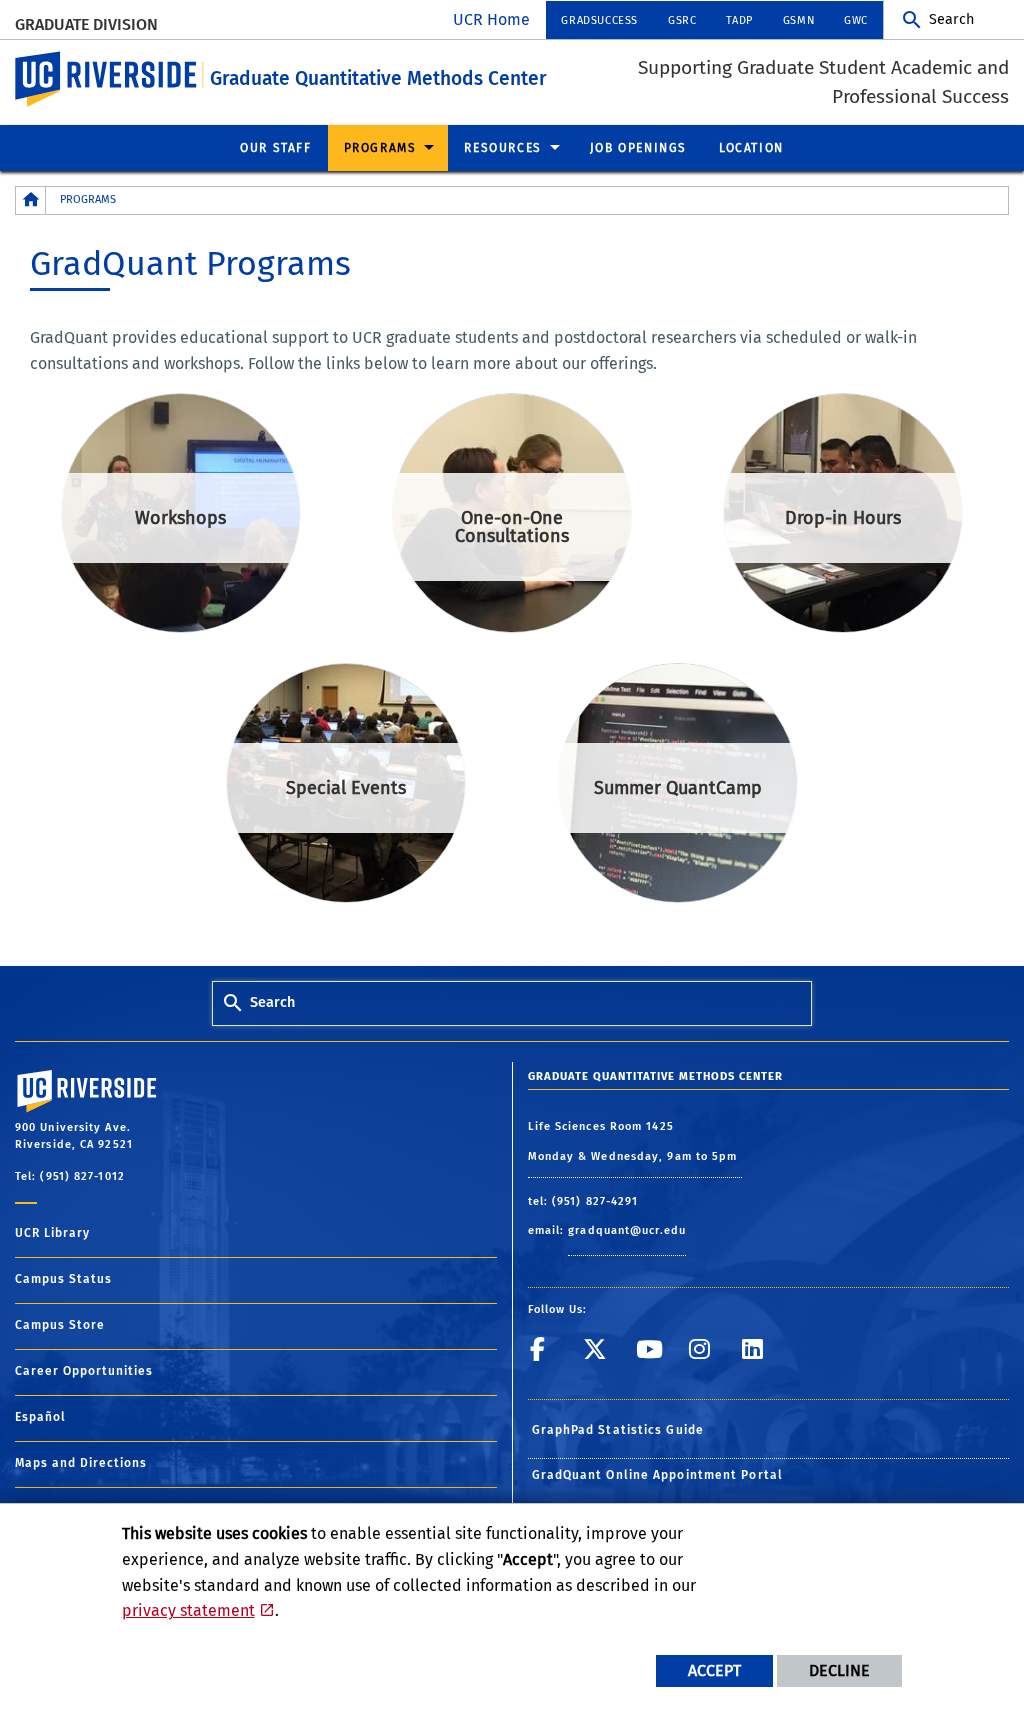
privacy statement (188, 1610)
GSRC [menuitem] (682, 20)
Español (40, 1417)
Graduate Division (86, 24)
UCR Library (52, 1233)
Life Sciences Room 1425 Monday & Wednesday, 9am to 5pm (635, 1141)
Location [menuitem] (751, 148)
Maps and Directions (81, 1463)
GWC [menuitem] (856, 20)
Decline (839, 1670)
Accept (714, 1670)
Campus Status (63, 1279)
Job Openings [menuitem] (638, 148)
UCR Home (491, 19)
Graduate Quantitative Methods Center (378, 78)
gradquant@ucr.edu (627, 1230)
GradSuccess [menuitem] (599, 20)
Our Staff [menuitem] (275, 148)
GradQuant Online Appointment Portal (658, 1475)
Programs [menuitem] (380, 148)
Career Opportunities (84, 1371)
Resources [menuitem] (502, 148)
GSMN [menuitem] (798, 20)
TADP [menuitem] (739, 20)
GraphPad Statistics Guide (618, 1430)
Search (951, 19)
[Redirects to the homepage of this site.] (31, 200)
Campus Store (60, 1325)
